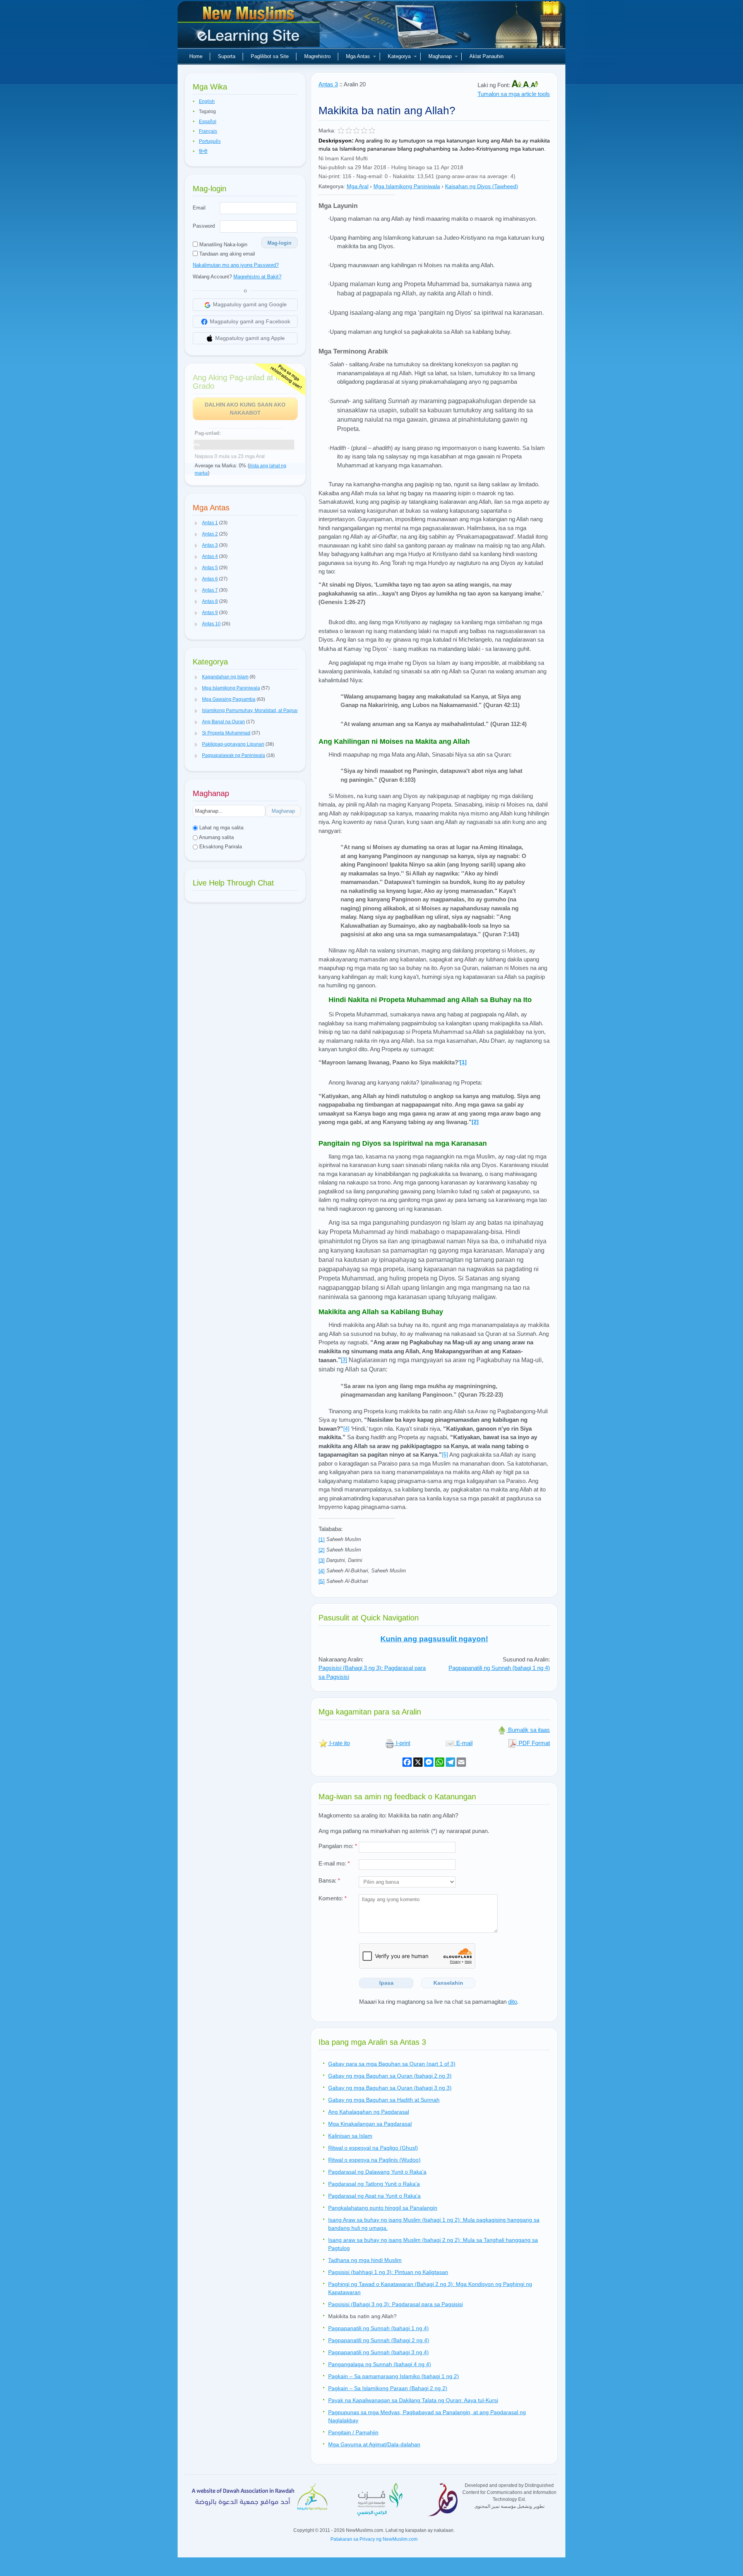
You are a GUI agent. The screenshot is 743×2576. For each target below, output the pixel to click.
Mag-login (279, 243)
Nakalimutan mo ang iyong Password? (236, 265)
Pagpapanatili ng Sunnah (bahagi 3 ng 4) (378, 2352)
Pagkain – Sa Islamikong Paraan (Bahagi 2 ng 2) (388, 2388)
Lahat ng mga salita (221, 828)
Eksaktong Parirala (220, 847)
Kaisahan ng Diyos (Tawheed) (482, 186)
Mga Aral (358, 186)
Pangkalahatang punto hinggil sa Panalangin (383, 2208)
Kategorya (399, 56)
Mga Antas (358, 56)
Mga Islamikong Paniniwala (407, 186)
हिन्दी (203, 151)
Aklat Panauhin (486, 56)
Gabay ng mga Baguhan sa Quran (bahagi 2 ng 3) (390, 2076)
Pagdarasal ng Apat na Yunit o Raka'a (374, 2196)
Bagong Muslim (250, 27)
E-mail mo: (334, 1863)
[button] (196, 523)
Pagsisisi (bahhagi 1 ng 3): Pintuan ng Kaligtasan (388, 2272)
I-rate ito (339, 1743)
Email (199, 208)
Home (196, 56)
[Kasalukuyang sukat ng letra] (527, 85)
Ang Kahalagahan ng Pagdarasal (369, 2112)
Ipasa (386, 1983)
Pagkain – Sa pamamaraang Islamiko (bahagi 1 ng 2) (394, 2376)
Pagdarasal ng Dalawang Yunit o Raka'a (377, 2172)
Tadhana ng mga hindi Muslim (365, 2260)
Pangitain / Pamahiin (353, 2432)
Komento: (333, 1898)
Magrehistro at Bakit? (257, 277)
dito (513, 2002)
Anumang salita (216, 837)
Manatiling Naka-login (223, 245)
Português (210, 141)
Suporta (227, 56)
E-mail (464, 1743)
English (207, 101)
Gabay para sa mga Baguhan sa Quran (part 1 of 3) (392, 2064)
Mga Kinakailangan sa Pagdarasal (370, 2124)
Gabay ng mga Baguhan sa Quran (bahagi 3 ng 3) (390, 2088)
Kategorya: (332, 186)
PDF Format (533, 1743)
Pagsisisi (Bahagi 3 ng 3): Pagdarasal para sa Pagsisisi (395, 2304)
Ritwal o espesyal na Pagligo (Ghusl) (373, 2148)
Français (208, 131)
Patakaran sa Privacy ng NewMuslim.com (374, 2539)
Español (208, 122)
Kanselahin (448, 1983)
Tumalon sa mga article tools (514, 94)
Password (204, 226)
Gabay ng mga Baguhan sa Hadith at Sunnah (384, 2100)
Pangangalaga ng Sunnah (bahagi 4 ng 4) (380, 2364)
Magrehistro (317, 56)
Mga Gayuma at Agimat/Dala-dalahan (374, 2444)
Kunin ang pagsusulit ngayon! (434, 1639)
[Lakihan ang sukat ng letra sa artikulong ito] (517, 85)
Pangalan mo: (338, 1846)
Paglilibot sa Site (270, 56)
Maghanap (440, 56)
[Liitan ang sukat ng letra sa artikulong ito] (534, 85)
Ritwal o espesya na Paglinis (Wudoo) (374, 2160)
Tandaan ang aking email (226, 254)
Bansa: (329, 1880)
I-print (402, 1743)
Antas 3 (328, 84)
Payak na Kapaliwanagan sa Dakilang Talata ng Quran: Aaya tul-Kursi (413, 2400)
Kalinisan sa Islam (350, 2136)
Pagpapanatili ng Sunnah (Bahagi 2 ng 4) (379, 2340)
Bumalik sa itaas (528, 1730)
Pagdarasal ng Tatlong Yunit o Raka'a (374, 2184)
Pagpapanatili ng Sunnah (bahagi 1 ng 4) (499, 1668)
